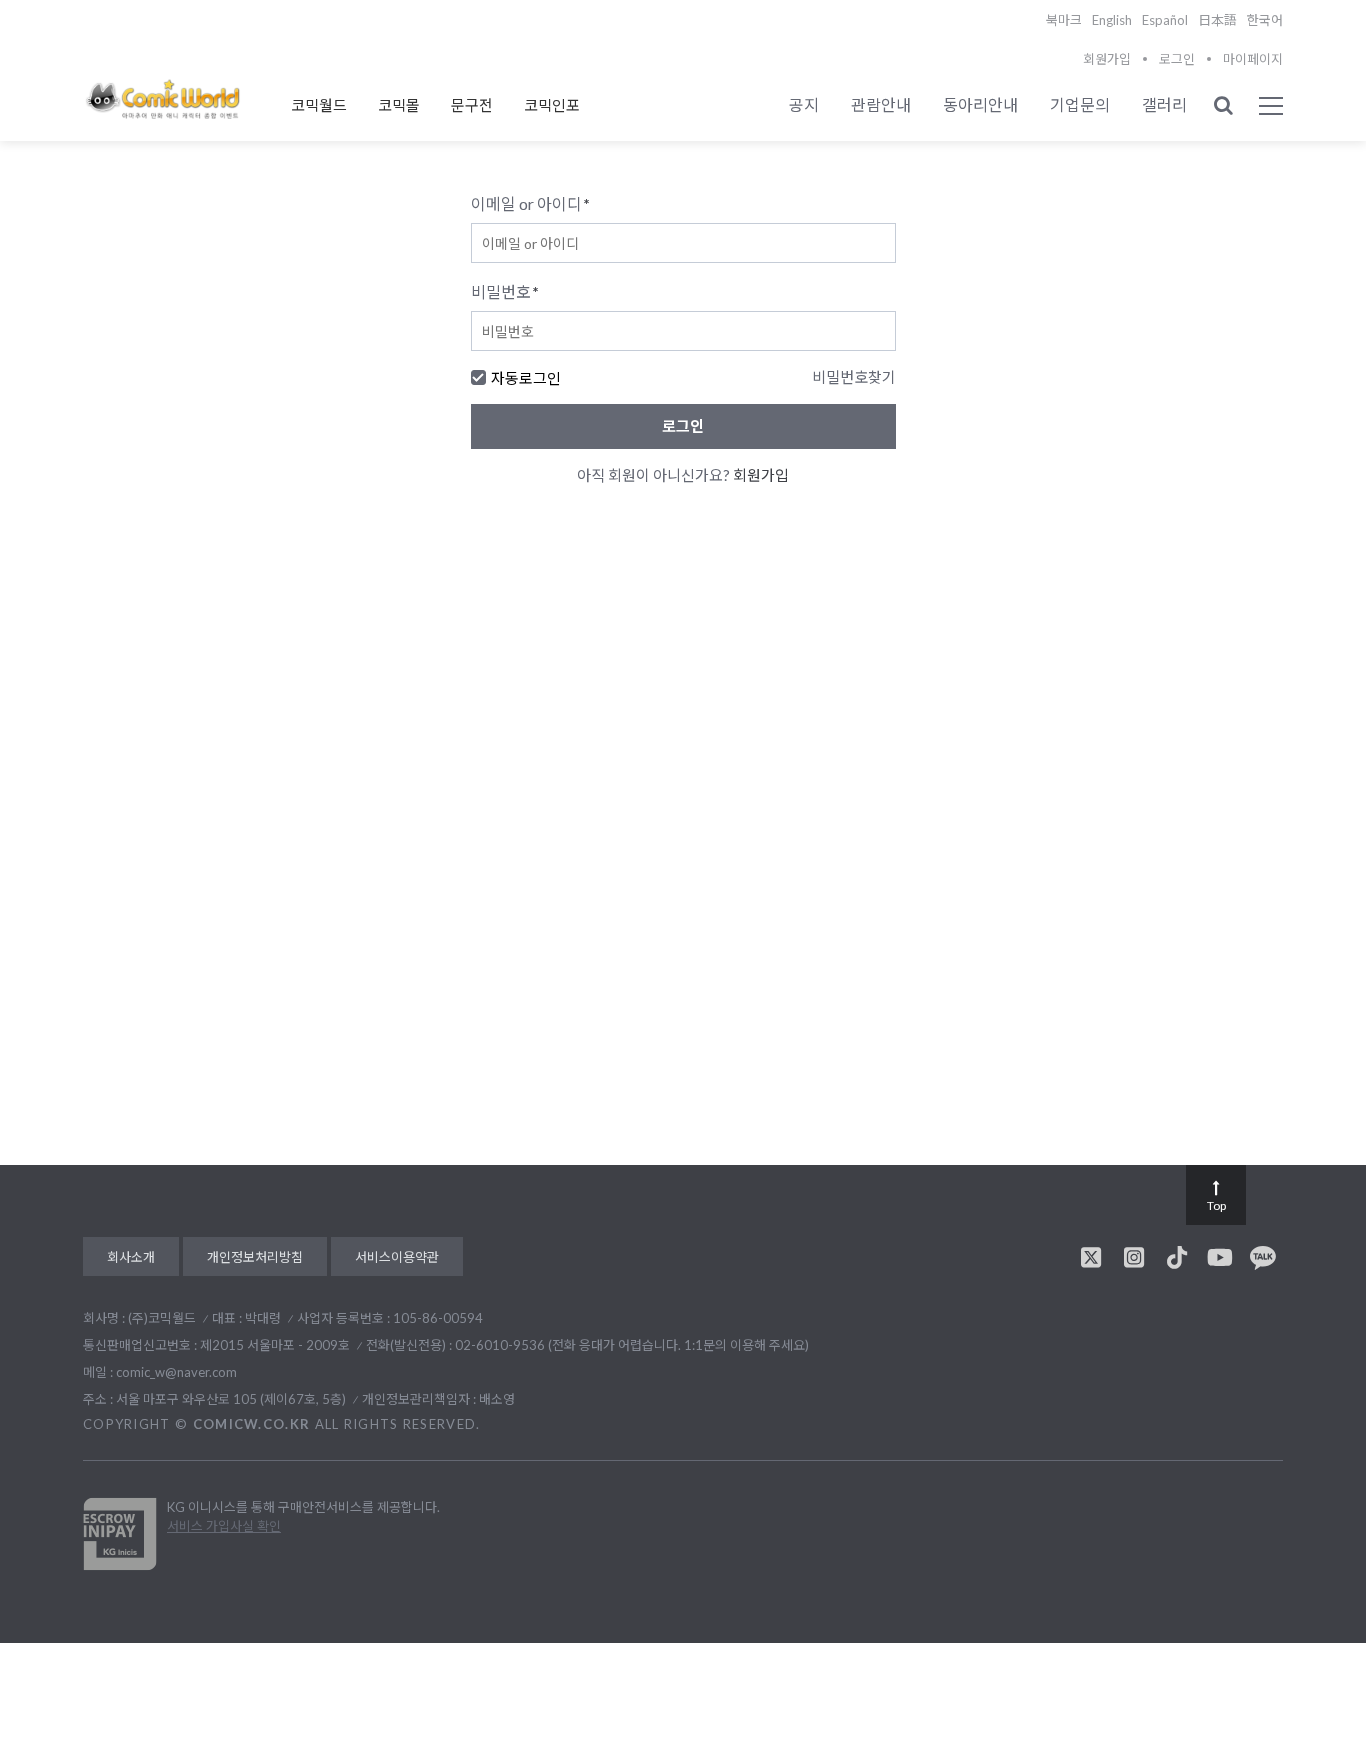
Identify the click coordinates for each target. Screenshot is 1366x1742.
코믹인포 (552, 105)
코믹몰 (399, 105)
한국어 (1265, 20)
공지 (804, 104)
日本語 (1217, 20)
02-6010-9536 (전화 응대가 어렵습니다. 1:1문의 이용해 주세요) (632, 1345)
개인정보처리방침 (255, 1257)
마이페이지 (1253, 59)
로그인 (1177, 59)
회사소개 (131, 1257)
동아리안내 (980, 104)
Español (1165, 20)
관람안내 (881, 104)
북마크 (1064, 20)
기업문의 (1080, 104)
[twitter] (1091, 1257)
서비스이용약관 (397, 1257)
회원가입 (1107, 59)
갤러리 (1164, 104)
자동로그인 (526, 378)
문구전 (472, 105)
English (1112, 20)
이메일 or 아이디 (530, 203)
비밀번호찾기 (854, 377)
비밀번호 (505, 291)
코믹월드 (319, 105)
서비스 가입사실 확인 (224, 1526)
